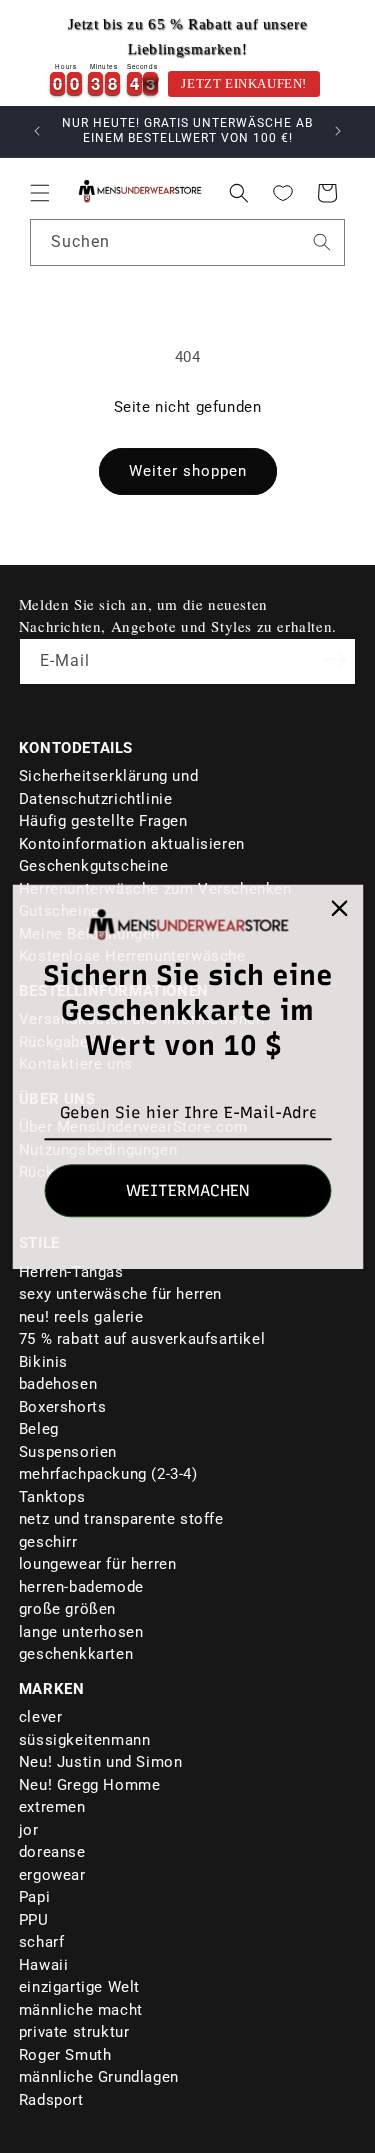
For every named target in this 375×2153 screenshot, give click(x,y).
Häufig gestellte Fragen (103, 821)
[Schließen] (339, 908)
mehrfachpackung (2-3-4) (108, 1474)
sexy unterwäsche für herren (120, 1294)
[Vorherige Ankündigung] (37, 131)
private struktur (74, 2032)
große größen (67, 1609)
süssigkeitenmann (85, 1740)
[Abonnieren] (334, 660)
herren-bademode (81, 1587)
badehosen (58, 1384)
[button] (40, 193)
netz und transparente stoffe (121, 1519)
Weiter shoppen (188, 471)
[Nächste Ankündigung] (338, 131)
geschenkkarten (76, 1654)
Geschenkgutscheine (94, 866)
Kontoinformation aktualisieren (132, 844)
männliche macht (81, 2010)
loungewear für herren (98, 1564)
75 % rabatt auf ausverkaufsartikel (142, 1339)
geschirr (48, 1542)
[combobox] (187, 242)
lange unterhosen (81, 1632)
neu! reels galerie (81, 1317)
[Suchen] (322, 242)
